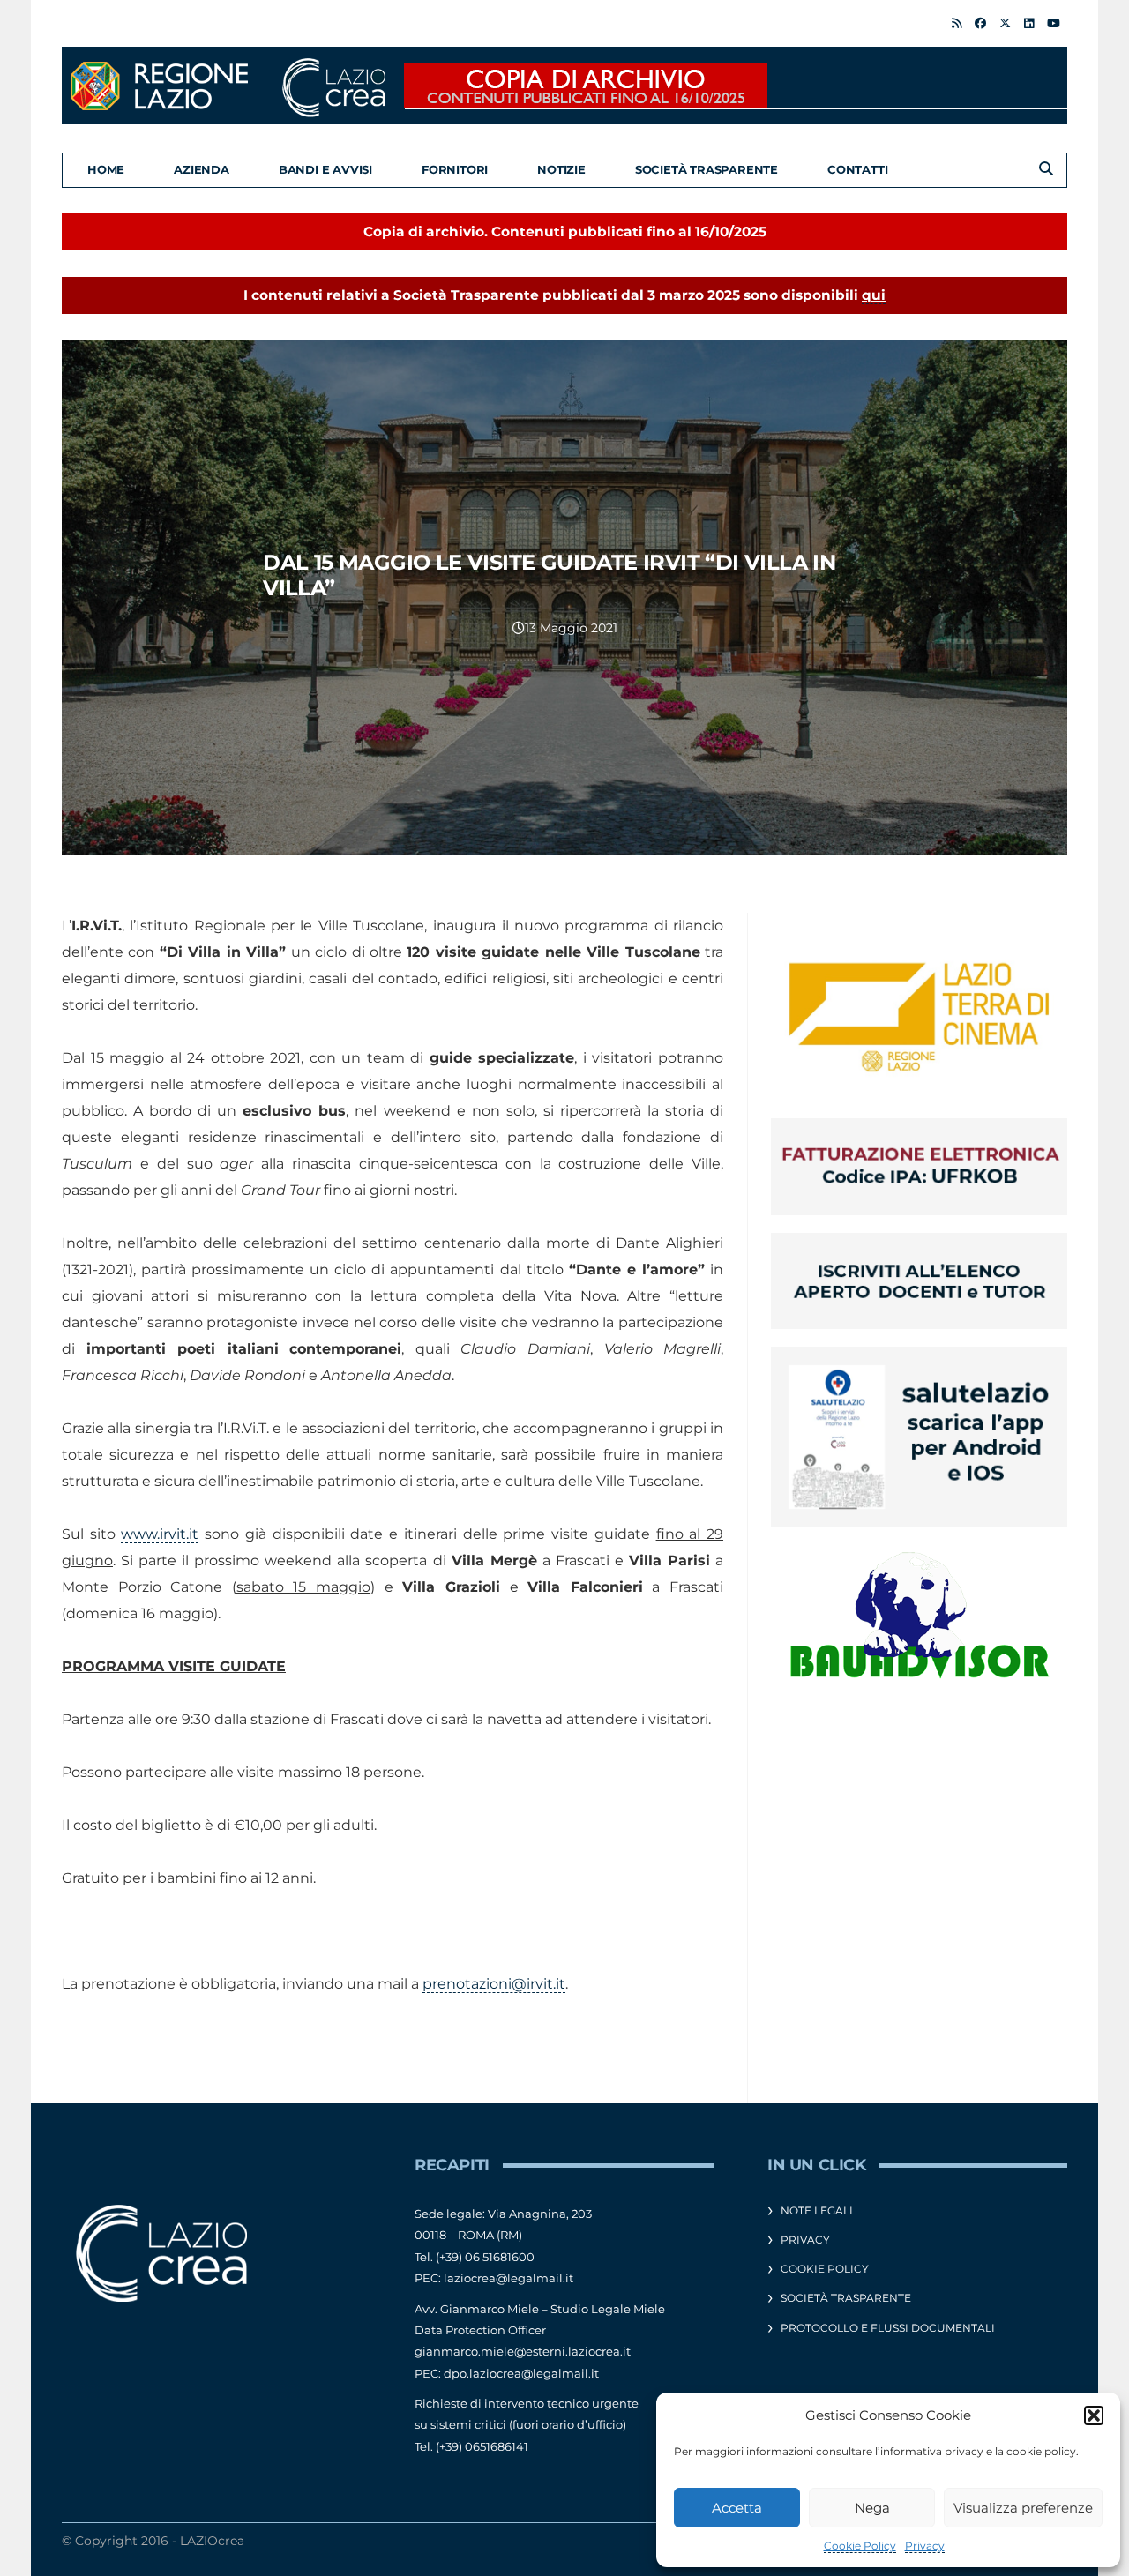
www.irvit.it (160, 1534)
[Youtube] (1054, 23)
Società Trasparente (707, 169)
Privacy (925, 2546)
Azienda (202, 169)
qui (874, 295)
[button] (1094, 2415)
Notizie (561, 169)
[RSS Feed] (957, 23)
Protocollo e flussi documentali (888, 2328)
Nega (872, 2508)
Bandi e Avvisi (325, 169)
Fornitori (455, 169)
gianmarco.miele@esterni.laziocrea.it (523, 2351)
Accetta (737, 2508)
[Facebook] (980, 23)
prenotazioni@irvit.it (494, 1984)
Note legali (817, 2210)
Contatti (857, 169)
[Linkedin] (1029, 23)
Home (106, 169)
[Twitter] (1005, 23)
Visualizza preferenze (1023, 2508)
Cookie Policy (860, 2546)
